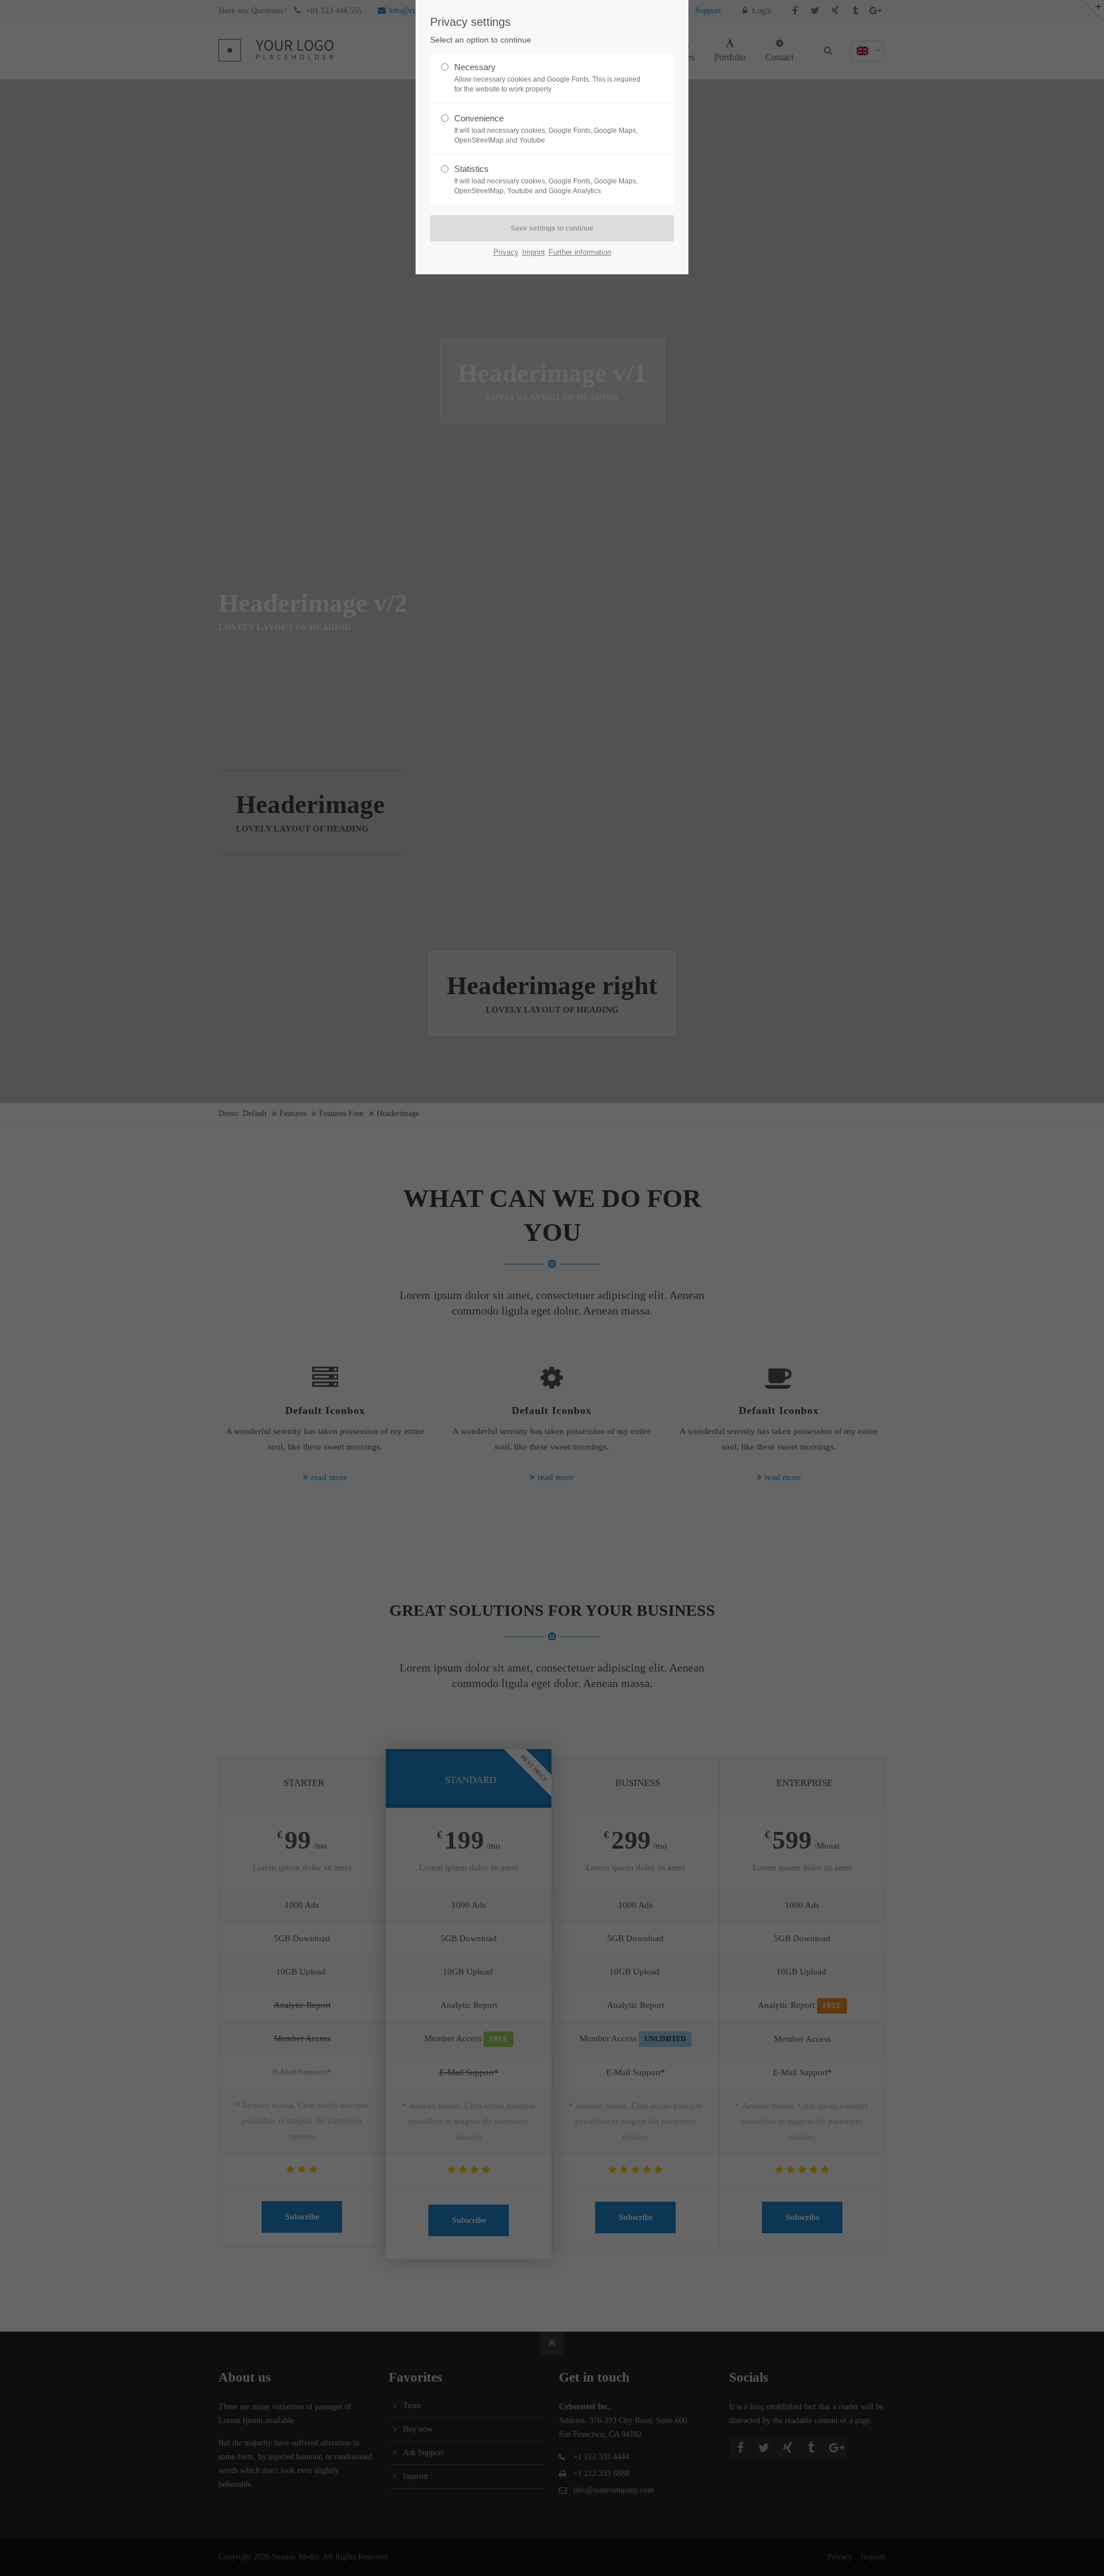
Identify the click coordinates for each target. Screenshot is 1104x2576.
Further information (580, 252)
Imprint (534, 252)
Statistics (546, 179)
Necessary (547, 78)
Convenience (546, 129)
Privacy (506, 252)
